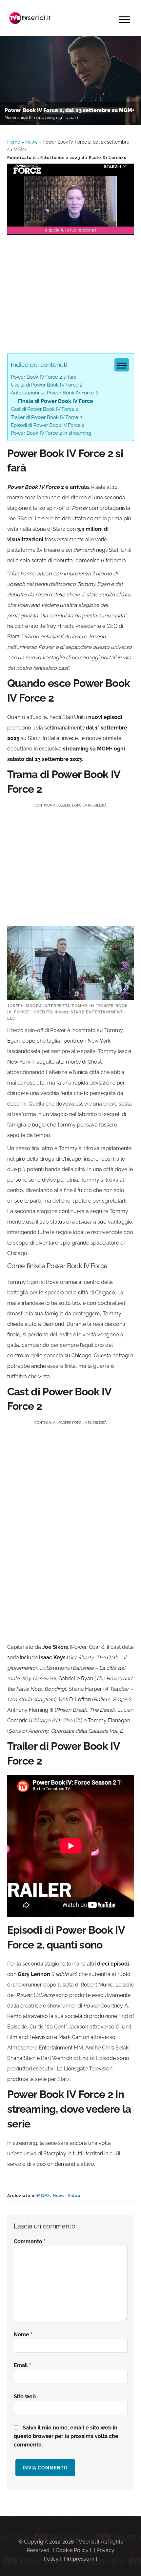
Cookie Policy (72, 2550)
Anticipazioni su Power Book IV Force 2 (54, 393)
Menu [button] (124, 20)
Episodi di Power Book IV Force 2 (48, 425)
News (31, 142)
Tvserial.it (30, 18)
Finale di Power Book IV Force (56, 401)
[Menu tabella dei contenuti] (122, 365)
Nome (23, 2335)
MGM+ (43, 2196)
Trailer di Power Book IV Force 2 (47, 417)
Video (74, 2196)
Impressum (81, 2559)
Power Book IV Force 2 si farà (44, 377)
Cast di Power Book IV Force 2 (45, 409)
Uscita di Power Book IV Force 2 (47, 385)
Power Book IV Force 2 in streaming (51, 433)
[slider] (70, 230)
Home (14, 142)
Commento (30, 2241)
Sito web (25, 2396)
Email (22, 2365)
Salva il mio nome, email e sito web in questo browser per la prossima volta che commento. (66, 2436)
